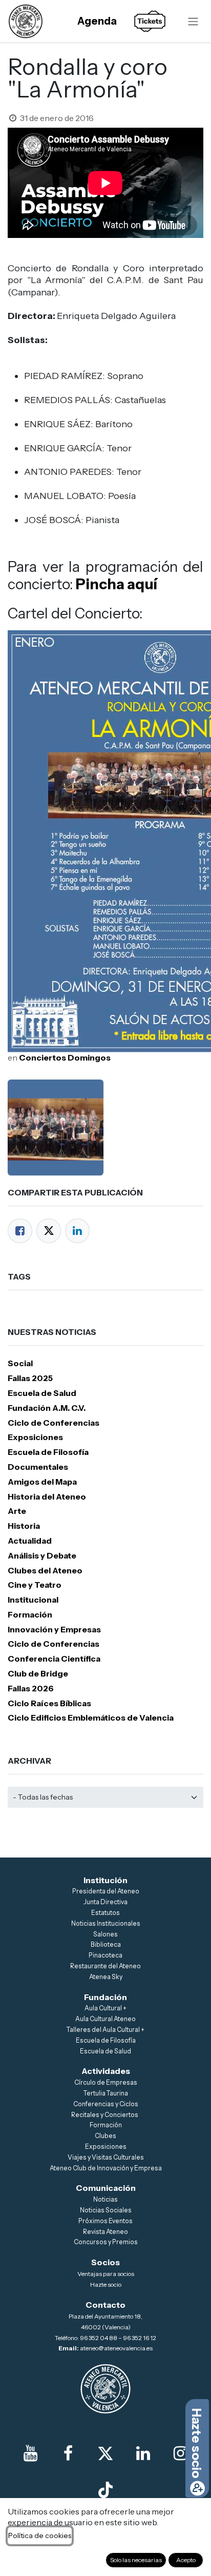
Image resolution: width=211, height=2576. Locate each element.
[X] (105, 2453)
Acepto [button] (186, 2560)
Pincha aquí (117, 584)
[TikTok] (105, 2490)
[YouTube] (30, 2453)
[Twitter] (49, 1231)
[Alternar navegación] (193, 21)
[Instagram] (181, 2453)
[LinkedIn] (77, 1231)
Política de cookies (40, 2535)
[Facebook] (20, 1231)
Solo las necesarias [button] (136, 2560)
